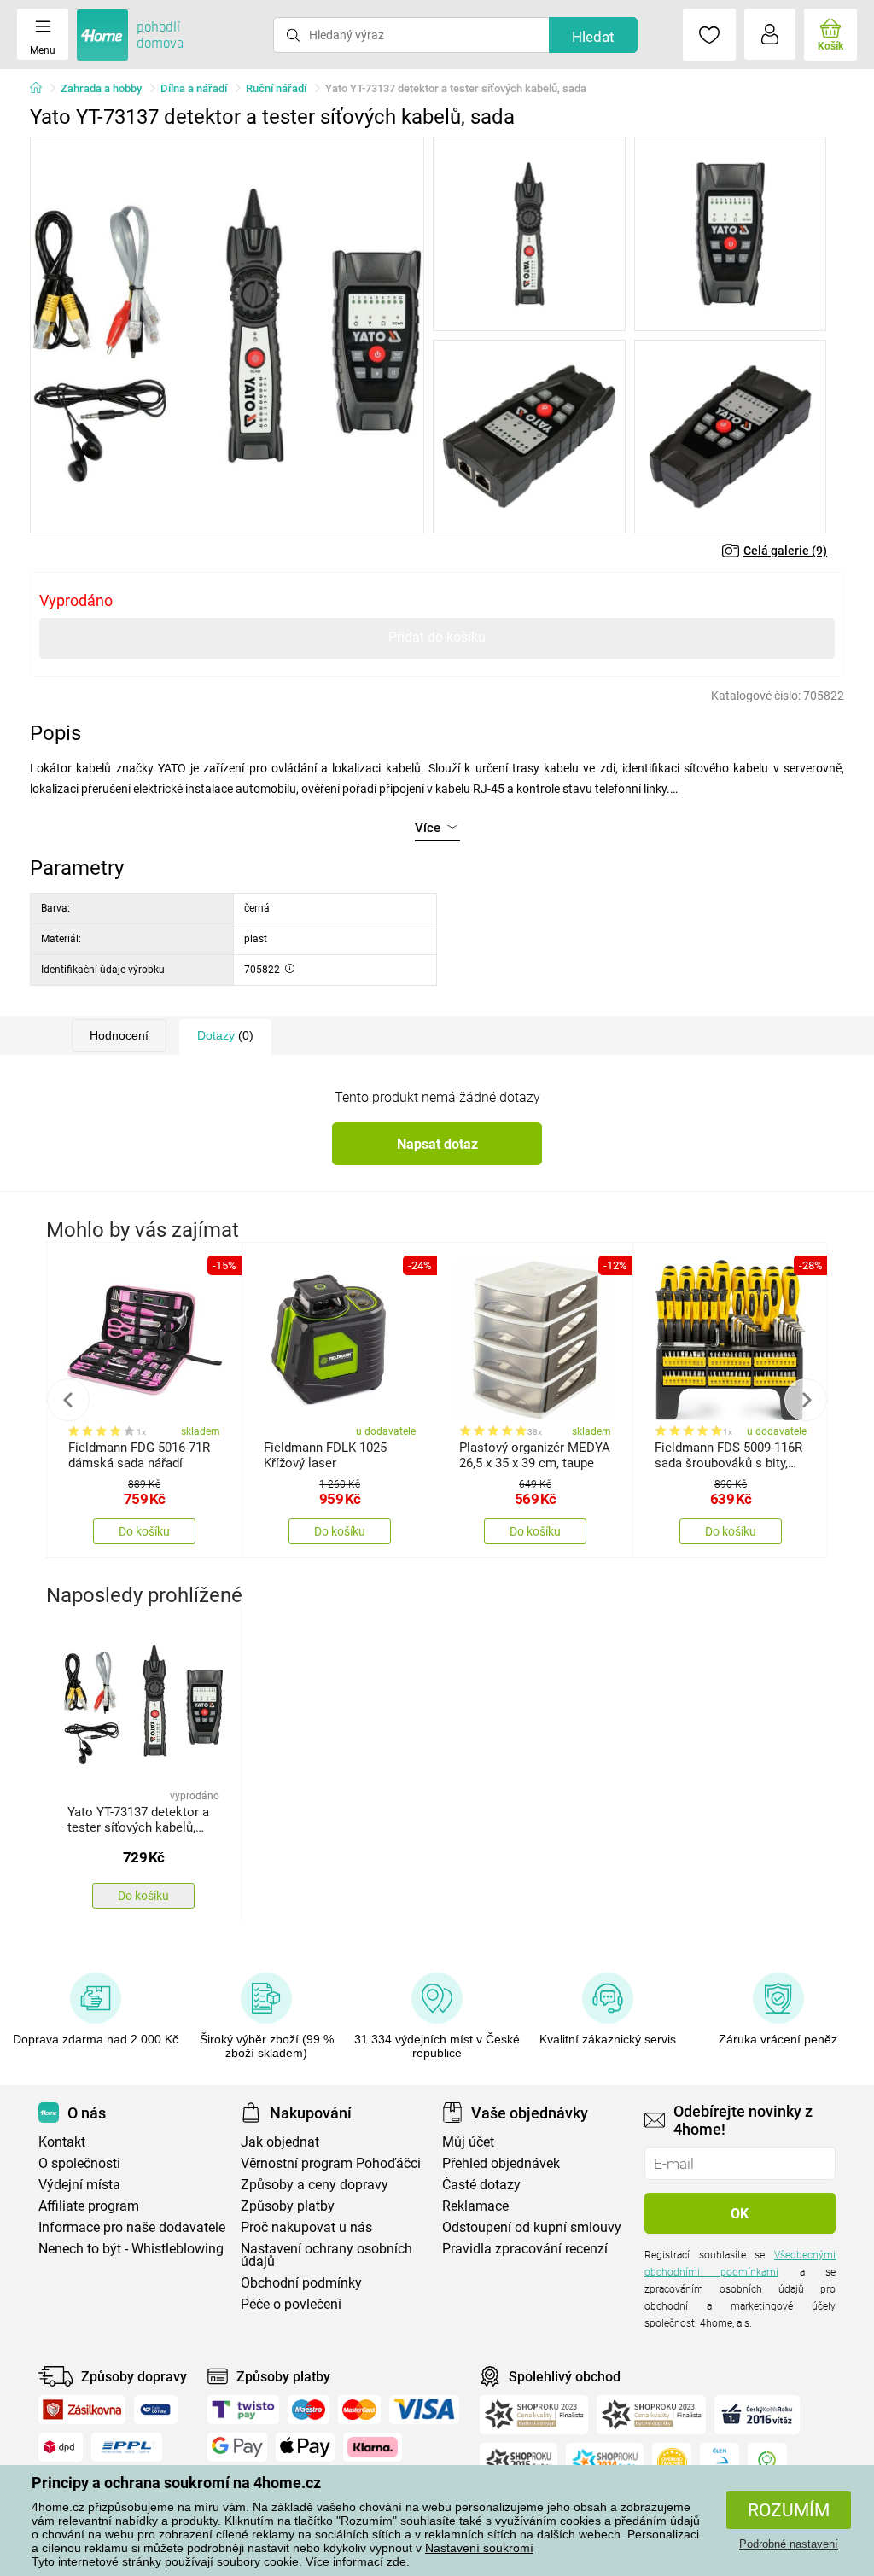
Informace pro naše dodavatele (132, 2227)
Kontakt (62, 2142)
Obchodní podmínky (301, 2283)
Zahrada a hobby (101, 88)
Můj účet (468, 2142)
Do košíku (144, 1531)
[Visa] (424, 2410)
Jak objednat (280, 2142)
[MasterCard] (360, 2410)
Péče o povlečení (291, 2304)
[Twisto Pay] (243, 2410)
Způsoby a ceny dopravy (315, 2185)
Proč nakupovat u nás (306, 2227)
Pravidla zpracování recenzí (525, 2249)
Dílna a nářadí (194, 88)
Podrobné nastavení (789, 2544)
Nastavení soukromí (479, 2548)
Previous (68, 1400)
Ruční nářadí (276, 88)
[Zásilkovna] (82, 2410)
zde (396, 2561)
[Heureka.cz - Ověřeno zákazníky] (672, 2462)
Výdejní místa (79, 2185)
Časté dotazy (481, 2185)
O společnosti (79, 2163)
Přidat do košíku (437, 637)
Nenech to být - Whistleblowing (131, 2249)
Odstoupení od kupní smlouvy (532, 2227)
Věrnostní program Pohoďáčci (331, 2163)
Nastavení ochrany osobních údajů (326, 2255)
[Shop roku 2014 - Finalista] (605, 2462)
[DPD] (61, 2447)
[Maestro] (309, 2410)
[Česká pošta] (156, 2410)
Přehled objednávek (501, 2163)
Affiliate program (89, 2206)
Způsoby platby (288, 2206)
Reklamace (475, 2206)
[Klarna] (373, 2447)
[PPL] (127, 2447)
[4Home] (42, 89)
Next (806, 1400)
